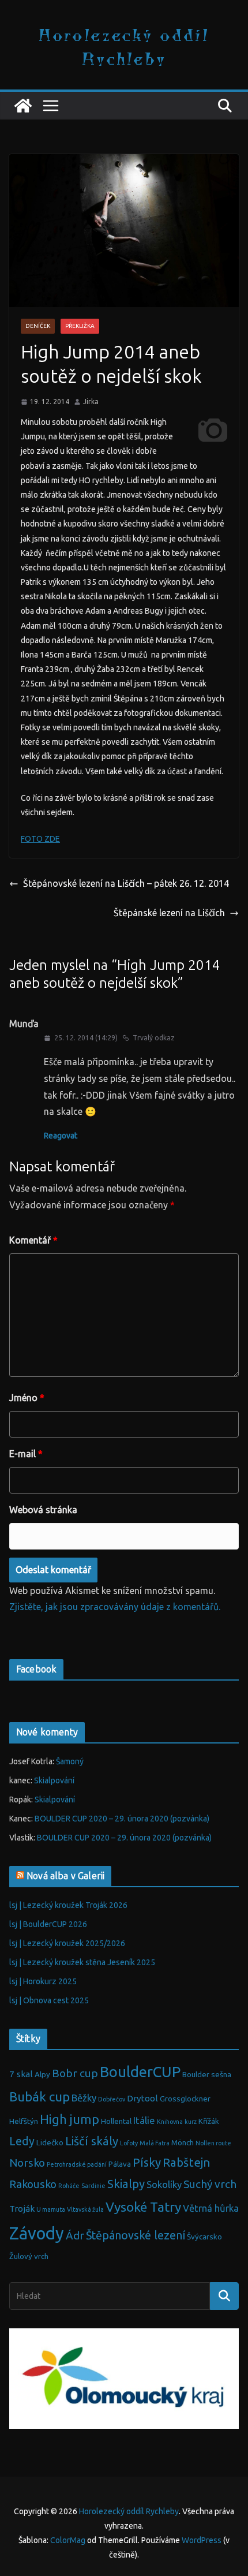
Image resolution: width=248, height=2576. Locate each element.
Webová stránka (43, 1510)
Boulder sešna (207, 2075)
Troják (22, 2209)
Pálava (120, 2164)
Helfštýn (24, 2121)
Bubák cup (40, 2097)
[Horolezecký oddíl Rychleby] (23, 106)
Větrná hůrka (211, 2208)
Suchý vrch (210, 2184)
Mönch (183, 2143)
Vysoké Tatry (143, 2207)
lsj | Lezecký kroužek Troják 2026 (68, 1905)
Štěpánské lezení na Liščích (169, 913)
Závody (37, 2233)
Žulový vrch (29, 2256)
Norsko (27, 2163)
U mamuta (51, 2209)
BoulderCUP (140, 2072)
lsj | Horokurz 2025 (43, 1981)
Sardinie (93, 2186)
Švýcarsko (204, 2237)
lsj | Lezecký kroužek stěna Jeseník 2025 (82, 1962)
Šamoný (70, 1761)
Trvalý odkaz (154, 1038)
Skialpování (54, 1780)
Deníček (38, 326)
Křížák (209, 2121)
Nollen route (213, 2143)
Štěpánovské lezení (136, 2235)
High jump (69, 2119)
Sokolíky (164, 2184)
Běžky (84, 2098)
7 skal (21, 2074)
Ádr (75, 2235)
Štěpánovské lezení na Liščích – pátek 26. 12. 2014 (126, 883)
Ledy (22, 2141)
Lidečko (50, 2143)
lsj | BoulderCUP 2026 (48, 1924)
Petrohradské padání (77, 2164)
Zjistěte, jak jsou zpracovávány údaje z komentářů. (115, 1607)
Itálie (144, 2120)
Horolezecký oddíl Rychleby (124, 46)
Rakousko (33, 2184)
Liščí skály (92, 2141)
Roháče (69, 2186)
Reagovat (61, 1136)
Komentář (33, 1240)
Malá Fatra (155, 2143)
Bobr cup (75, 2073)
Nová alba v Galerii (65, 1876)
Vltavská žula (85, 2209)
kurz (191, 2122)
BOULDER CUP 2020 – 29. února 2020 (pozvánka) (122, 1819)
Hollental (116, 2121)
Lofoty (129, 2143)
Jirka (91, 402)
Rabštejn (187, 2162)
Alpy (42, 2075)
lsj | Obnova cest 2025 (49, 2000)
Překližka (80, 326)
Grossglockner (185, 2099)
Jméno (27, 1398)
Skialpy (126, 2184)
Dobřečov (112, 2099)
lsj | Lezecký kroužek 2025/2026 (67, 1943)
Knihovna (170, 2122)
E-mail (26, 1454)
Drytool (142, 2098)
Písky (147, 2162)
